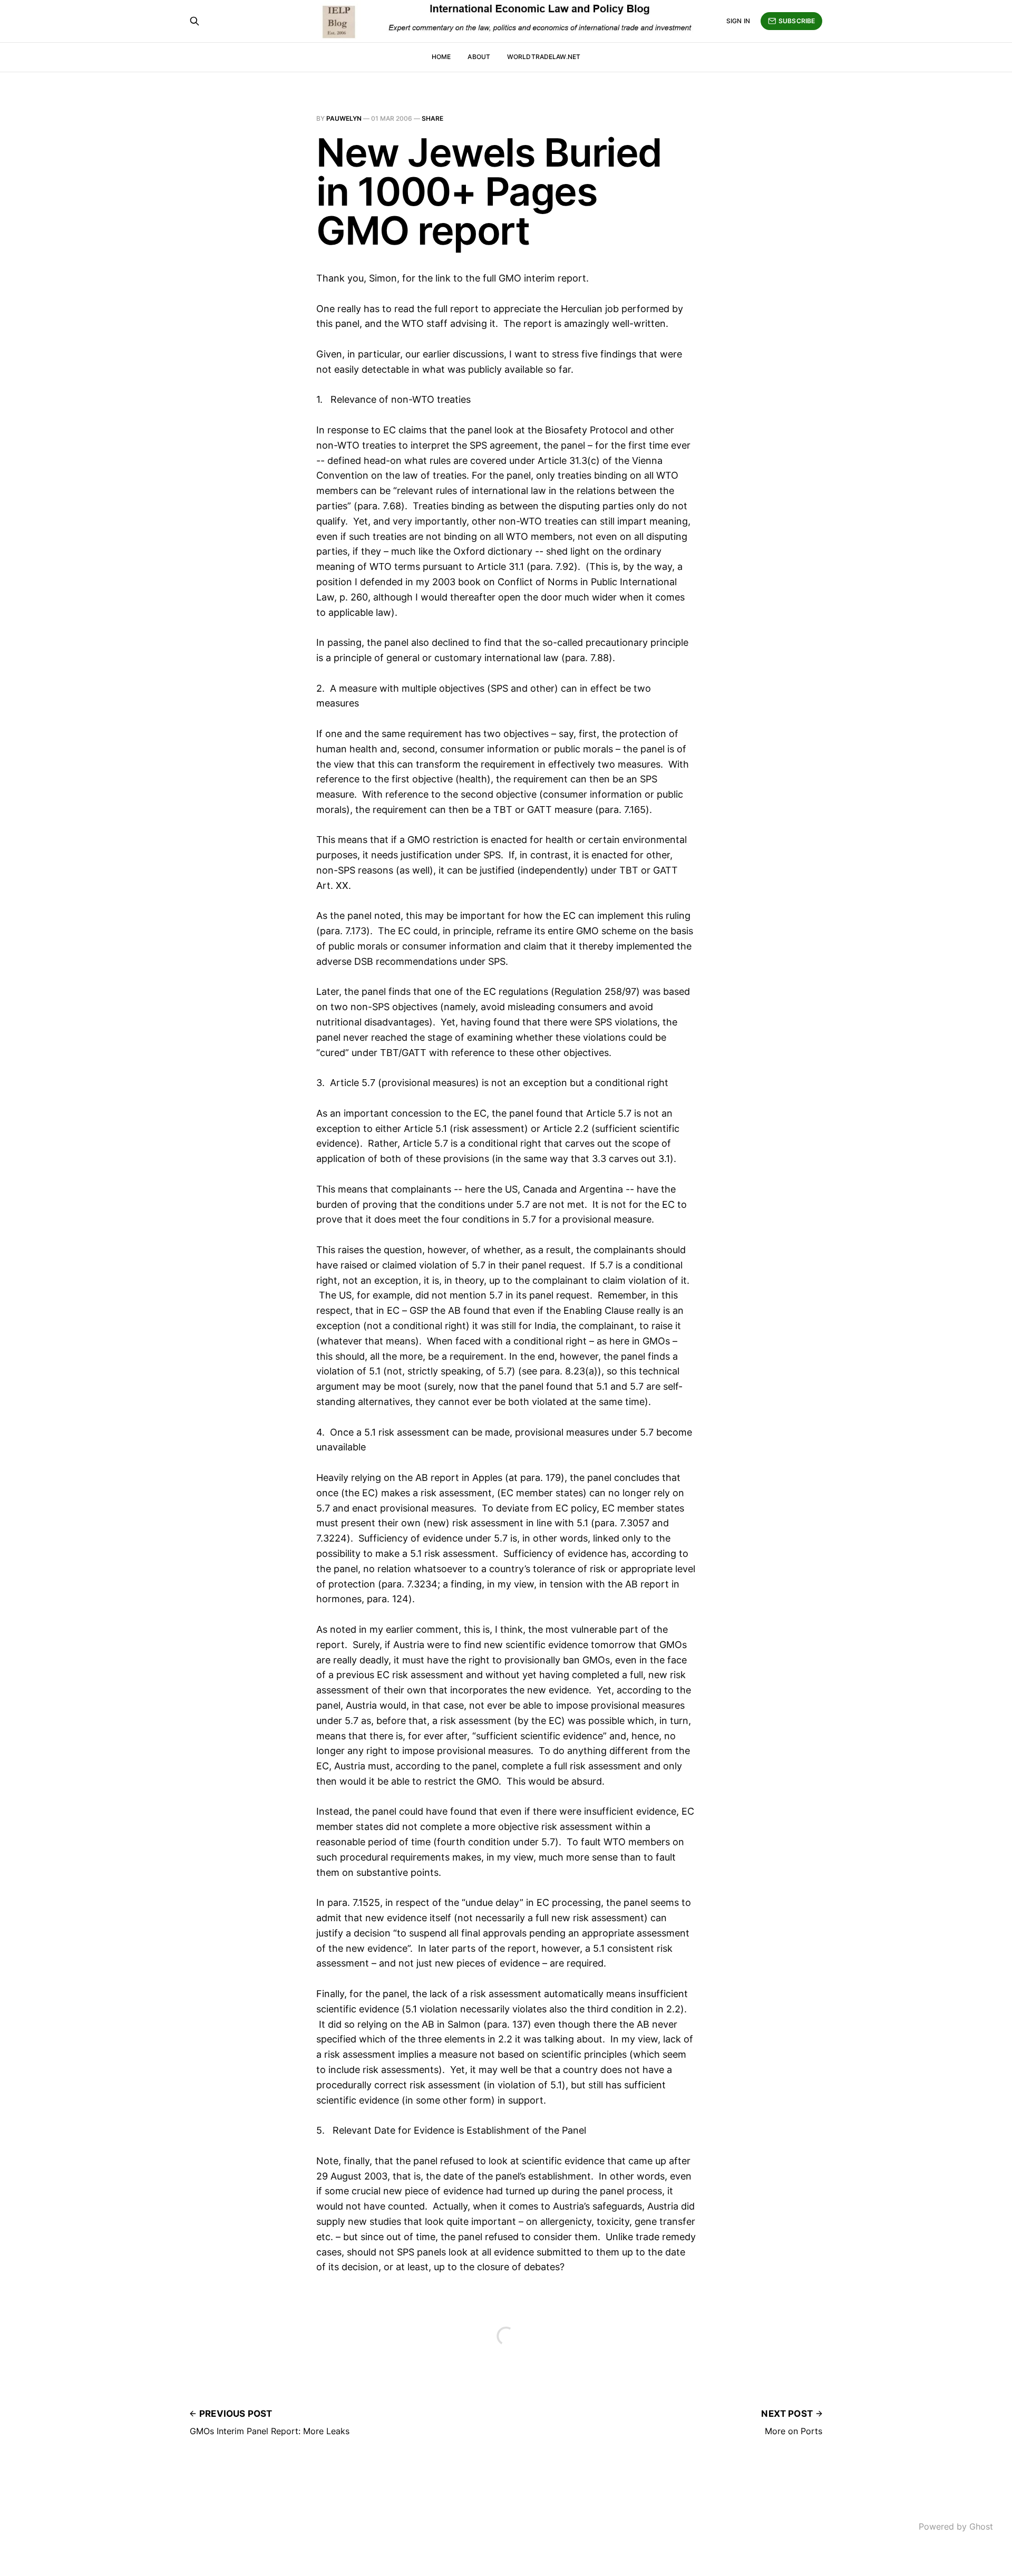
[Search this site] (194, 21)
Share (432, 118)
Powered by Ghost (956, 2526)
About (479, 57)
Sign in (738, 21)
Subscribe (797, 21)
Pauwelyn (344, 118)
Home (441, 57)
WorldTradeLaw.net (544, 57)
